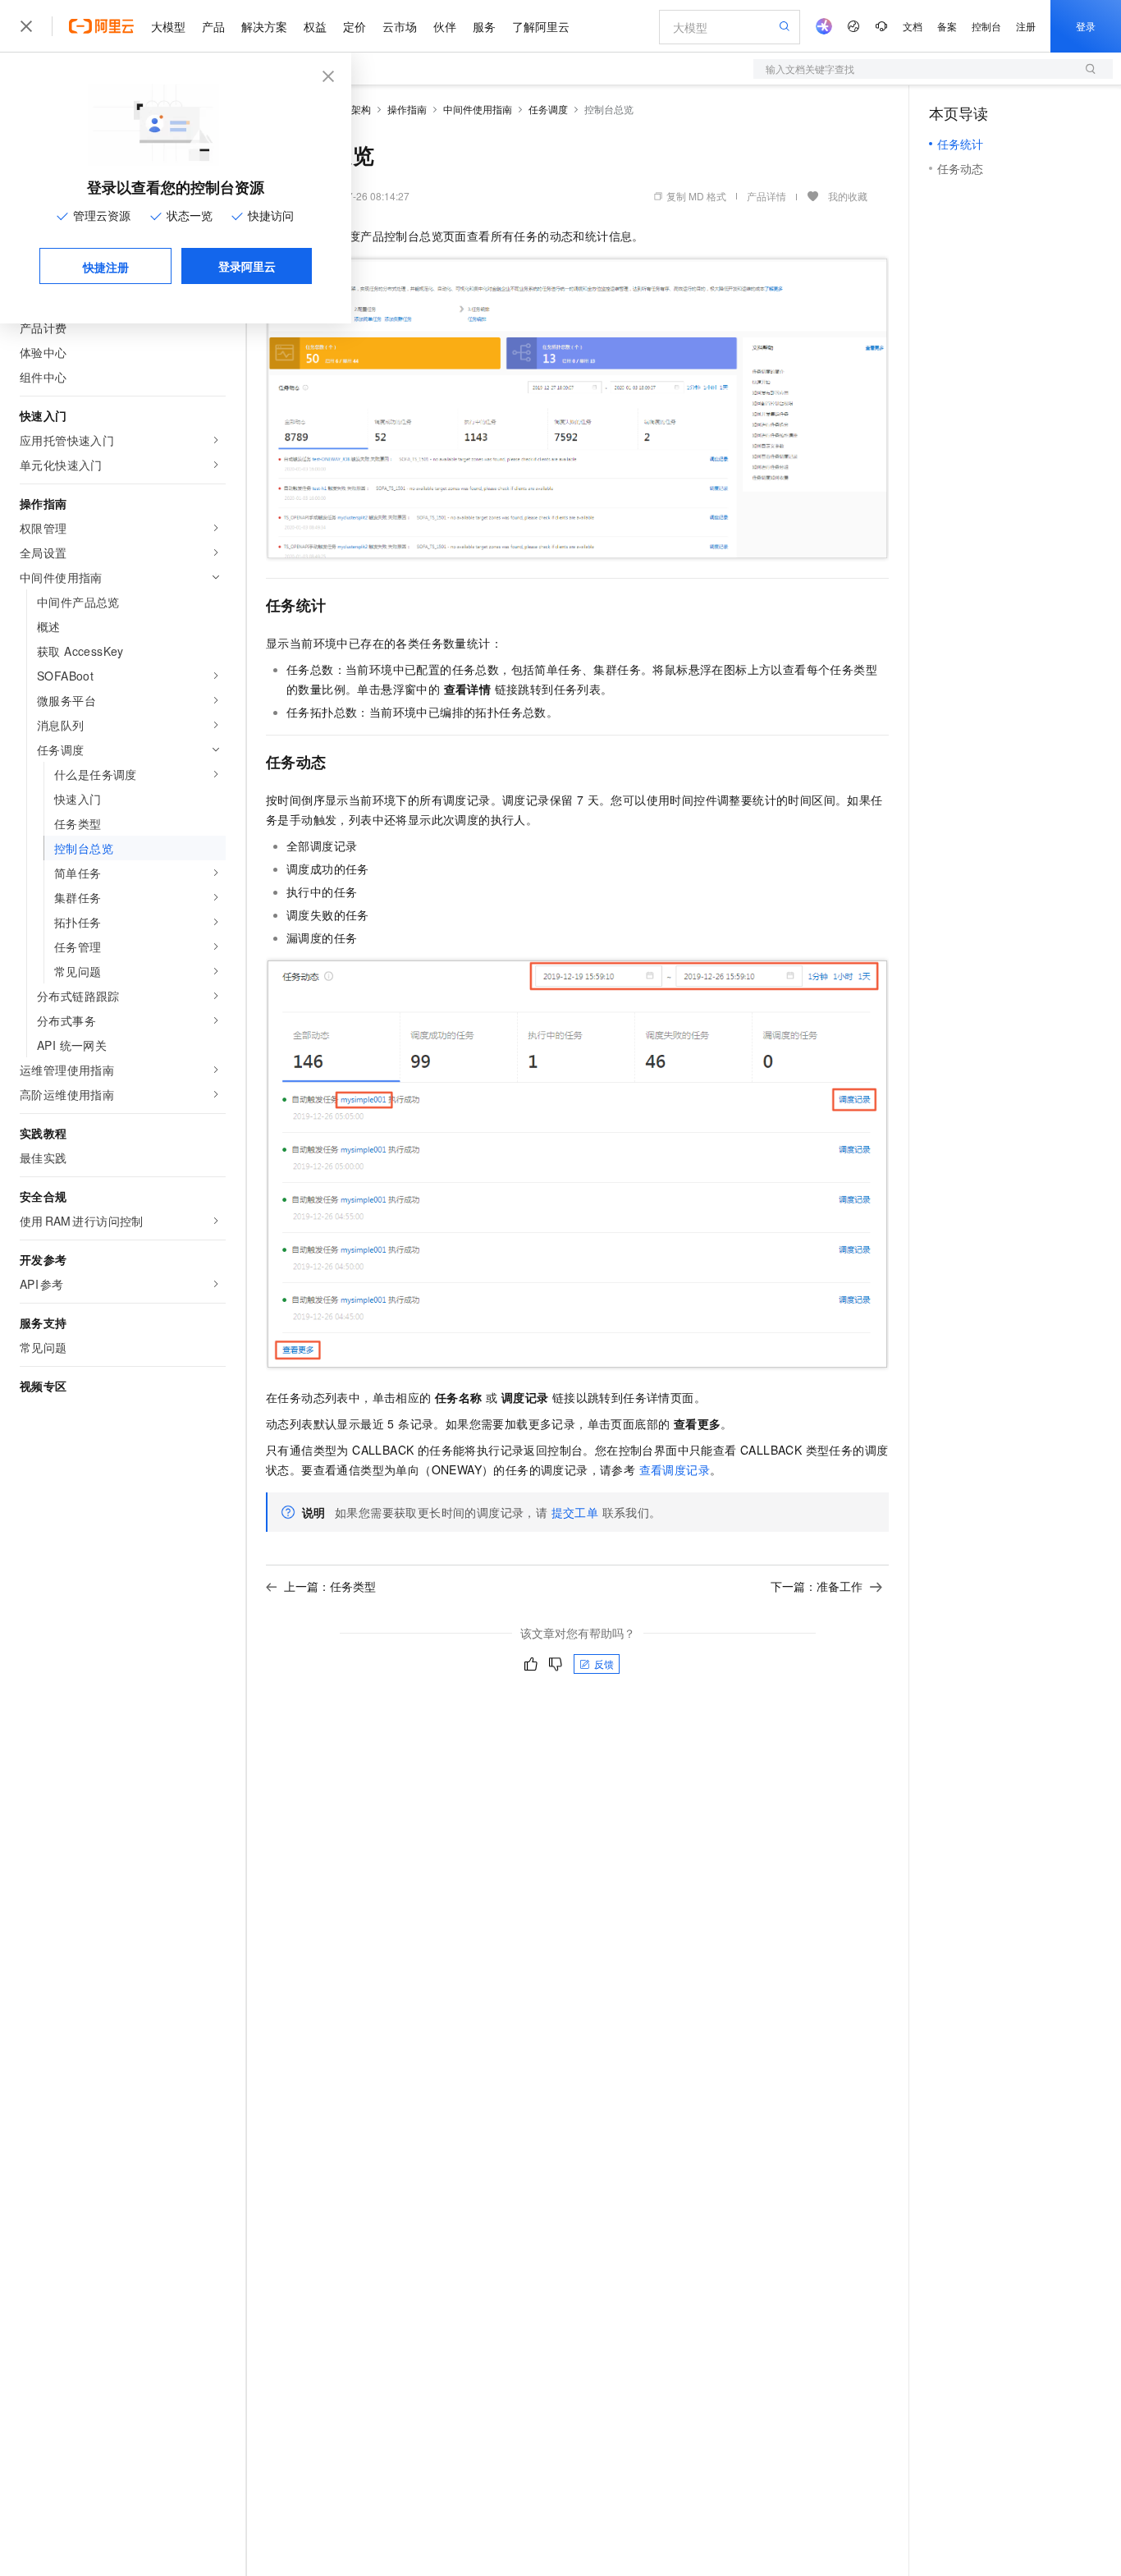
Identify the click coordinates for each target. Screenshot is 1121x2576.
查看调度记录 (675, 1469)
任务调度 (548, 109)
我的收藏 (848, 196)
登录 (1086, 26)
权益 (315, 26)
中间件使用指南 (478, 109)
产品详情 (766, 196)
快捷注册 (106, 267)
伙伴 (445, 26)
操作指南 (407, 109)
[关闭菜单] (26, 26)
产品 (213, 26)
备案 (947, 26)
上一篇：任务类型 (330, 1586)
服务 (484, 26)
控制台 (986, 26)
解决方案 (264, 26)
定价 (355, 26)
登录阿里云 (247, 266)
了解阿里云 (541, 26)
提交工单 (575, 1512)
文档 (913, 26)
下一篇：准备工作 (817, 1586)
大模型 (168, 26)
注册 (1026, 26)
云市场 (400, 26)
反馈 (604, 1664)
